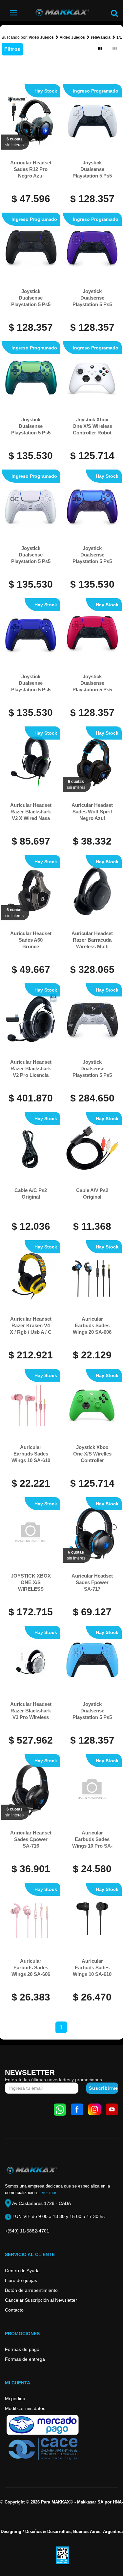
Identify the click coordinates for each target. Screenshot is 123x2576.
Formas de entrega (25, 2359)
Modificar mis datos (25, 2408)
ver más (50, 2193)
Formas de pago (22, 2349)
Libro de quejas (21, 2280)
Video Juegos (41, 37)
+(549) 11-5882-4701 (27, 2231)
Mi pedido (15, 2398)
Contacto (14, 2310)
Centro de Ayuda (22, 2271)
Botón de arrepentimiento (31, 2290)
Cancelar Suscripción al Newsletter (41, 2300)
